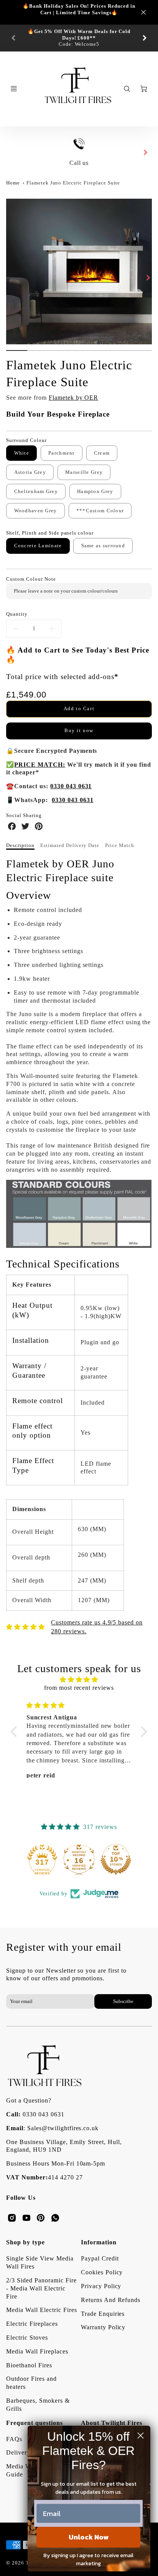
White (22, 453)
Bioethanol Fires (29, 2365)
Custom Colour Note (31, 579)
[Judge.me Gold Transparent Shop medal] (79, 1859)
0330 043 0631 (43, 2114)
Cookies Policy (102, 2272)
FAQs (14, 2439)
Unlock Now (89, 2537)
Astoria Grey (30, 472)
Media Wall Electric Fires (41, 2310)
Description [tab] (20, 845)
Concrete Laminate (38, 546)
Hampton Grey (95, 492)
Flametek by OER (73, 398)
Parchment (62, 453)
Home (13, 183)
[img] (79, 1680)
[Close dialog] (141, 2436)
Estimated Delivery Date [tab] (70, 845)
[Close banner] (143, 12)
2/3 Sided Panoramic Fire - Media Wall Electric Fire (41, 2288)
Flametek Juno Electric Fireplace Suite (73, 183)
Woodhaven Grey (36, 511)
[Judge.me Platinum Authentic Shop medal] (42, 1859)
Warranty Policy (103, 2327)
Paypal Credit (100, 2258)
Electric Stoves (27, 2338)
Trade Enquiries (103, 2314)
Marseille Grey (84, 472)
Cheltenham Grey (36, 492)
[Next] (144, 38)
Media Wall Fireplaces (37, 2351)
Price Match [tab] (120, 845)
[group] (79, 38)
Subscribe (123, 2001)
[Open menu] (14, 89)
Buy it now (79, 731)
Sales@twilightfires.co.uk (63, 2128)
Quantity (17, 614)
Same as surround (103, 546)
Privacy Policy (101, 2286)
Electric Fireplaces (32, 2324)
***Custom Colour (100, 511)
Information (99, 2242)
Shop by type (26, 2242)
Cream (102, 453)
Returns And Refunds (111, 2300)
